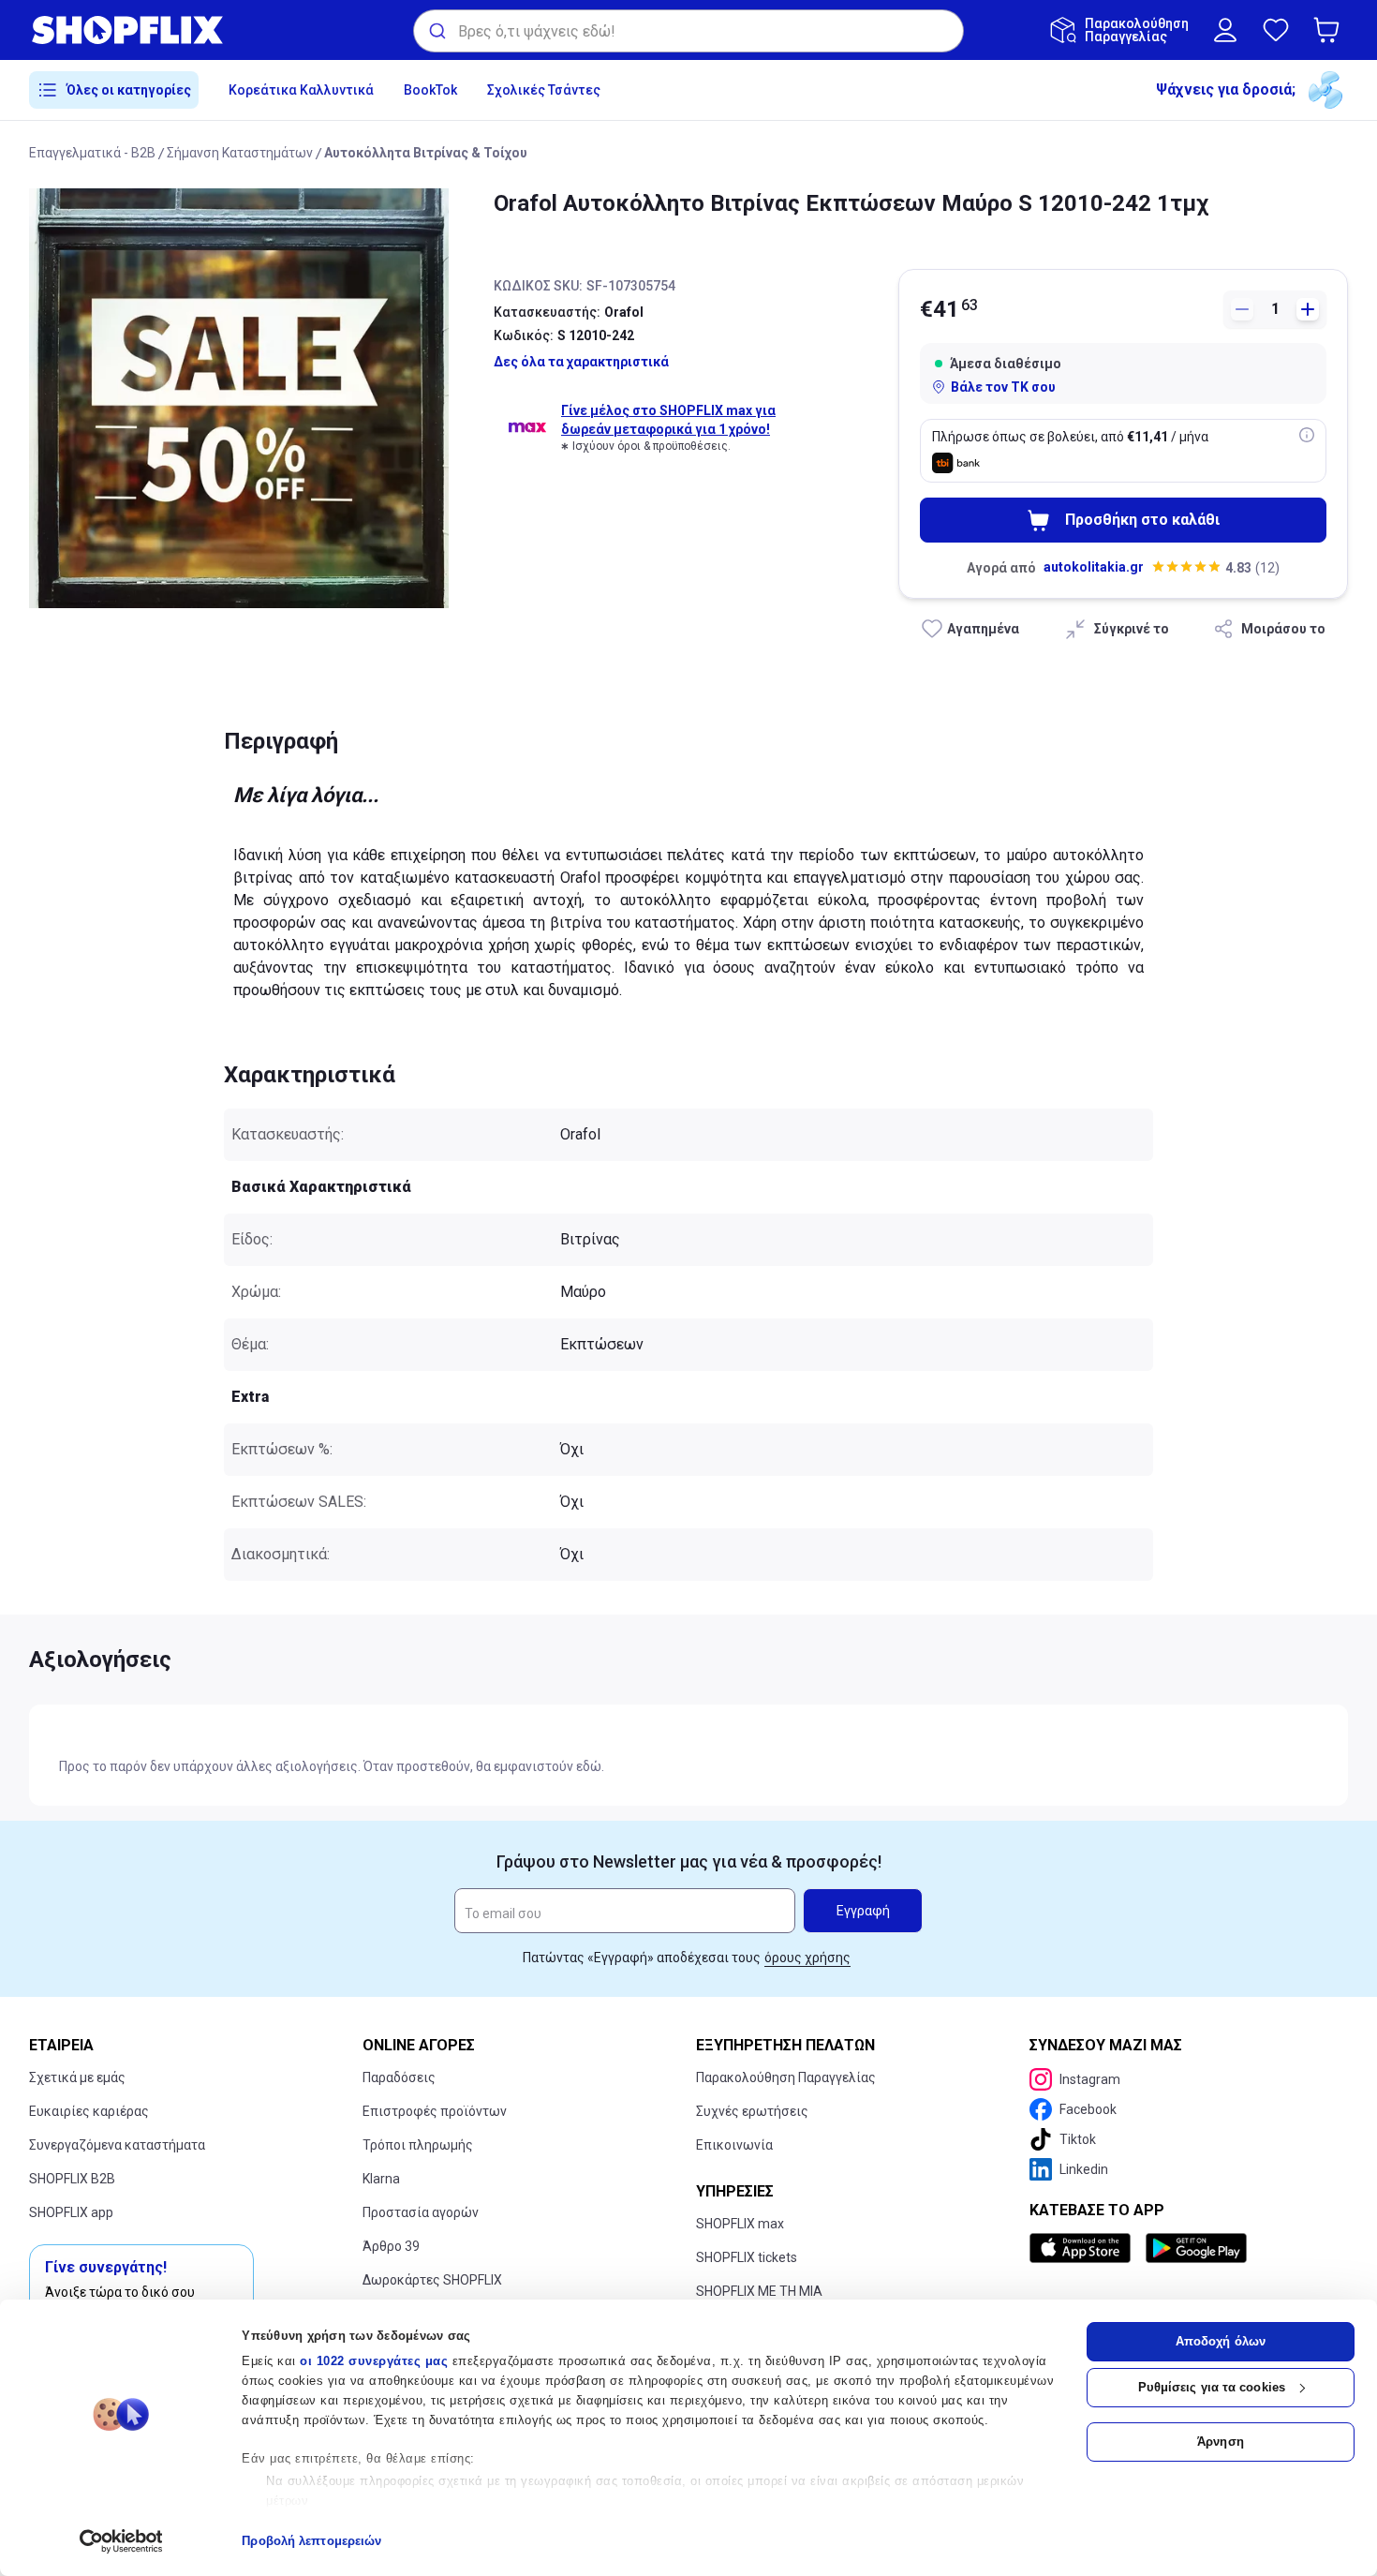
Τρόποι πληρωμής (418, 2145)
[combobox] (688, 31)
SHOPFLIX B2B (72, 2179)
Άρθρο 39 (391, 2246)
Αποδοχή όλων (1221, 2341)
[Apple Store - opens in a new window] (1084, 2248)
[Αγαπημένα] (1276, 30)
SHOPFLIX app (71, 2212)
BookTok (430, 90)
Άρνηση (1221, 2442)
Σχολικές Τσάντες (544, 90)
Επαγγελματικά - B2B (92, 153)
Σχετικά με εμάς (77, 2077)
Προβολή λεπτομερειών (311, 2541)
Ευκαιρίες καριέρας (89, 2111)
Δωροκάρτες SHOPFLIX (432, 2280)
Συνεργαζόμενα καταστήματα (117, 2145)
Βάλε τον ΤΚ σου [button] (1003, 387)
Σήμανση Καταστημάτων (240, 153)
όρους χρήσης (807, 1958)
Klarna (381, 2179)
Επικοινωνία (734, 2145)
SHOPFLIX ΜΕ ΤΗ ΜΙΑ (759, 2291)
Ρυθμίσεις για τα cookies (1212, 2387)
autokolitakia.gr (1094, 567)
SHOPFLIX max (740, 2224)
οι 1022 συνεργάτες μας (374, 2361)
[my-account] (1225, 30)
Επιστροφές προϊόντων (435, 2111)
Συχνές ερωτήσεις (752, 2111)
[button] (1330, 30)
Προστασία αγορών (421, 2212)
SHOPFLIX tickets (747, 2257)
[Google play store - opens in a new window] (1196, 2248)
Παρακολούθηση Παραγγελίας (786, 2077)
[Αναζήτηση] (436, 31)
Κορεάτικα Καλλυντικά (301, 90)
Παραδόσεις (399, 2077)
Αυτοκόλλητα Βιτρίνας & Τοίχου (426, 153)
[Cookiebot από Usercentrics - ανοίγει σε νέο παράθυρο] (121, 2541)
